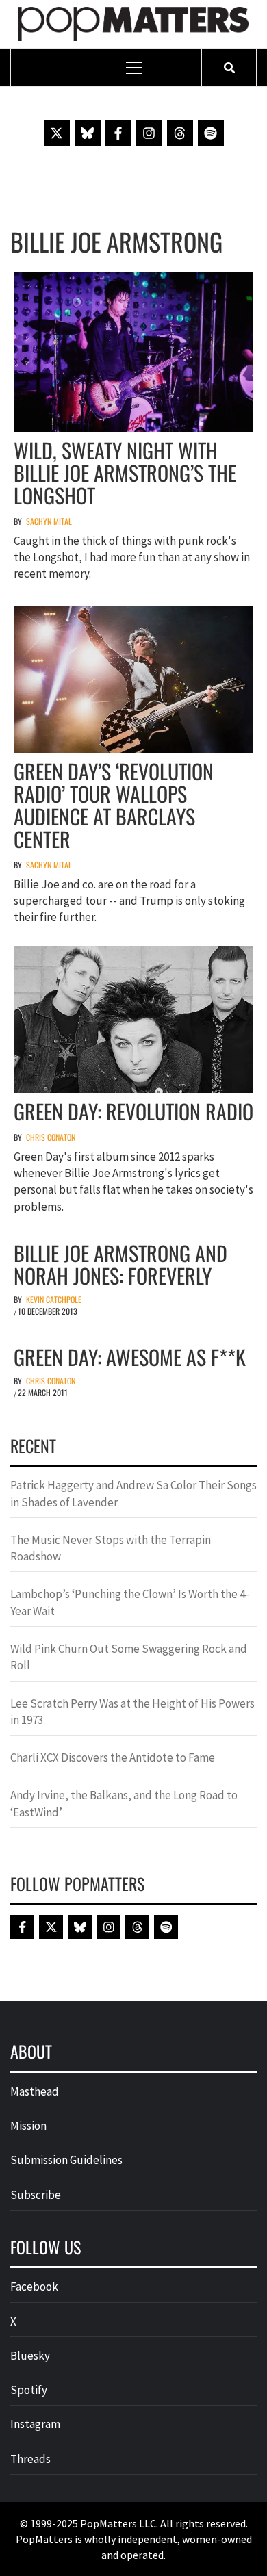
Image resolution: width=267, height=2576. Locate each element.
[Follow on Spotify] (211, 133)
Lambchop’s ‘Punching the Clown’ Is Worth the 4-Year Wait (130, 1602)
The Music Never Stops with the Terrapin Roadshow (111, 1548)
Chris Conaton (51, 1137)
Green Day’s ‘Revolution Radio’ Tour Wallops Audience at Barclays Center (114, 805)
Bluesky (30, 2356)
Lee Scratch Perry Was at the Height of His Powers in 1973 (132, 1712)
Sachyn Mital (49, 521)
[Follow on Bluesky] (88, 133)
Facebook (34, 2287)
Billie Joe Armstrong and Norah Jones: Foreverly (120, 1264)
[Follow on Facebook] (118, 133)
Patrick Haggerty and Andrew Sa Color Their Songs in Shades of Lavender (133, 1493)
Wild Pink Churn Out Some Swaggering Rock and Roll (129, 1657)
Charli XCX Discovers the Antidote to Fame (113, 1757)
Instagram (35, 2424)
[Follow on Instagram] (149, 133)
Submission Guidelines (66, 2160)
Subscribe (36, 2195)
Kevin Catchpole (54, 1299)
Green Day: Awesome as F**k (130, 1357)
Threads (30, 2459)
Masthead (35, 2091)
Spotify (29, 2390)
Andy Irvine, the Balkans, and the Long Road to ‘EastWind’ (124, 1803)
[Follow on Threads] (180, 133)
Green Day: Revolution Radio (133, 1111)
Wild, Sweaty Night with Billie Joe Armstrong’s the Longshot (125, 473)
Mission (28, 2126)
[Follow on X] (57, 133)
